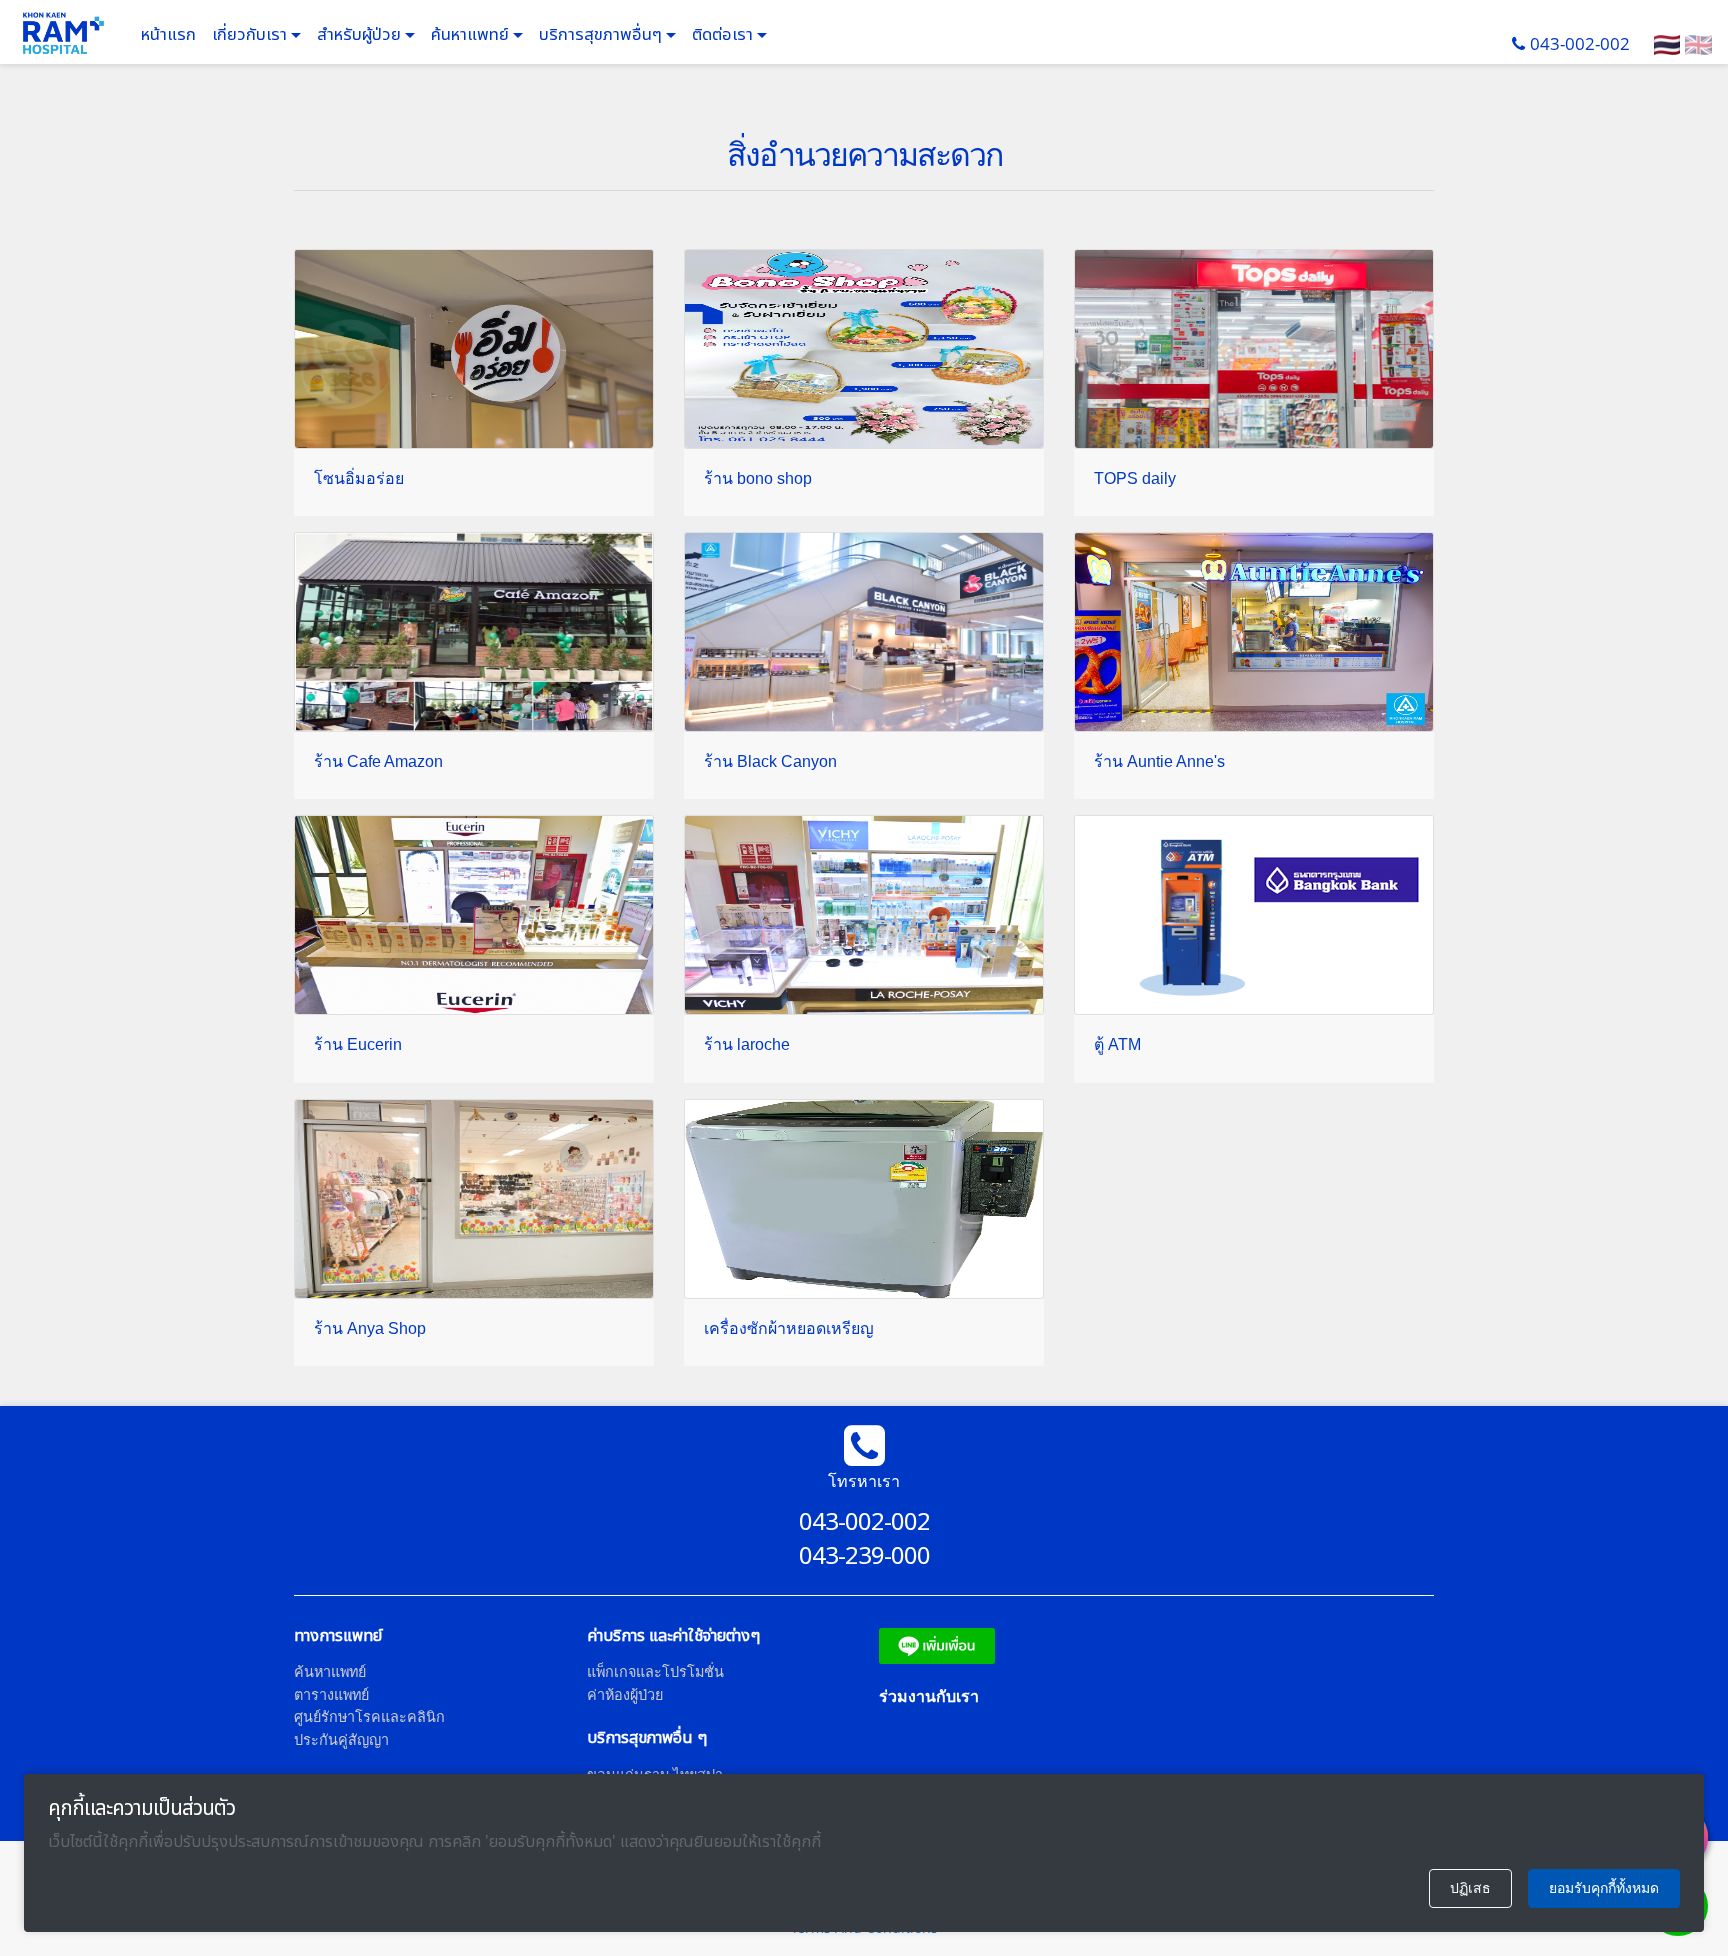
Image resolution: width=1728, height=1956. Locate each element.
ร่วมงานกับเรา (929, 1696)
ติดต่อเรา (724, 35)
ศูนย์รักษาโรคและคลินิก (369, 1716)
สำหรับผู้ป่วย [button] (361, 35)
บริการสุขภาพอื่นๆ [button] (602, 35)
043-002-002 (1580, 43)
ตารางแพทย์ (331, 1694)
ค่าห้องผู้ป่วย (625, 1694)
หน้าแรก (168, 35)
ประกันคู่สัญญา (341, 1739)
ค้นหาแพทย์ (472, 35)
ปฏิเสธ (1470, 1888)
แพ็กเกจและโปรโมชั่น (655, 1671)
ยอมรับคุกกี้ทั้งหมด (1604, 1888)
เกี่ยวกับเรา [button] (251, 35)
